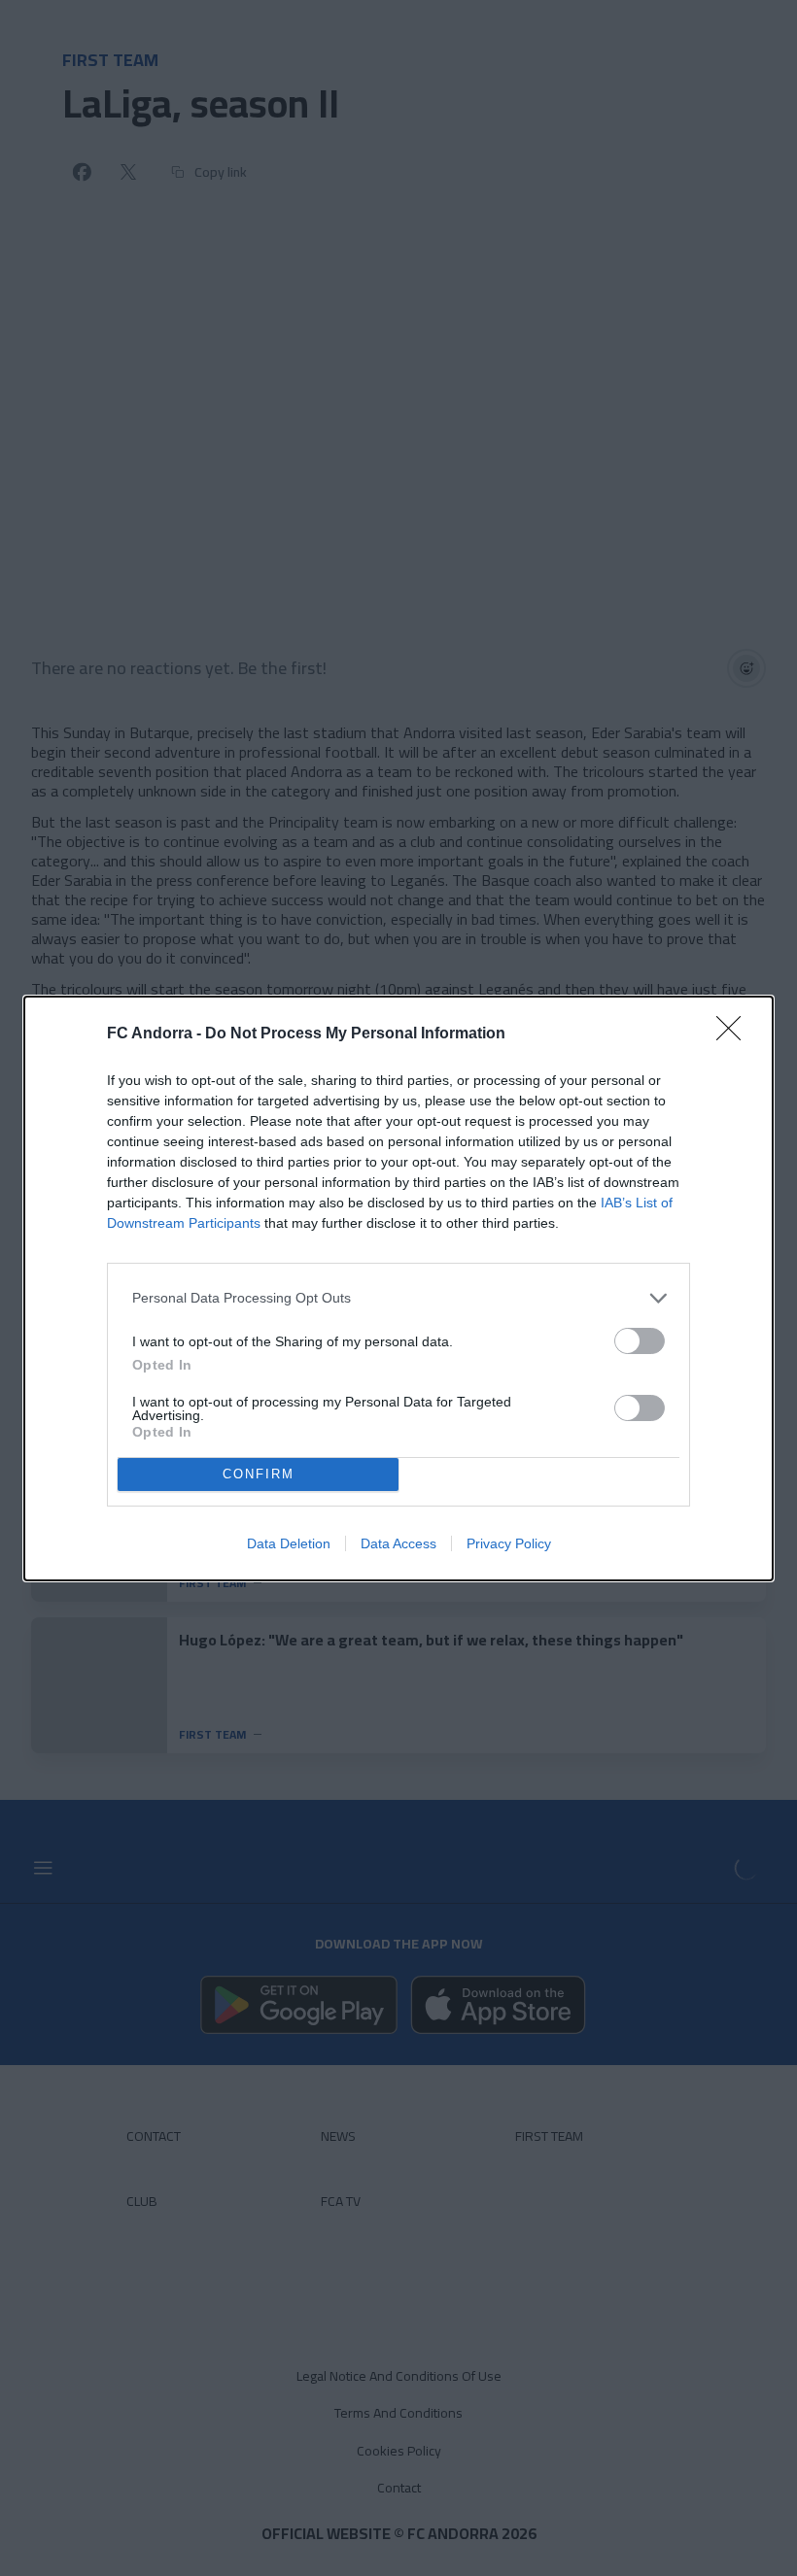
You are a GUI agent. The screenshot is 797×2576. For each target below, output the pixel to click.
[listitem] (398, 1298)
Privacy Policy (509, 1543)
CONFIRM (259, 1474)
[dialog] (398, 1288)
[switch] (640, 1341)
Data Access (398, 1543)
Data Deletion (289, 1543)
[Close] (735, 1034)
